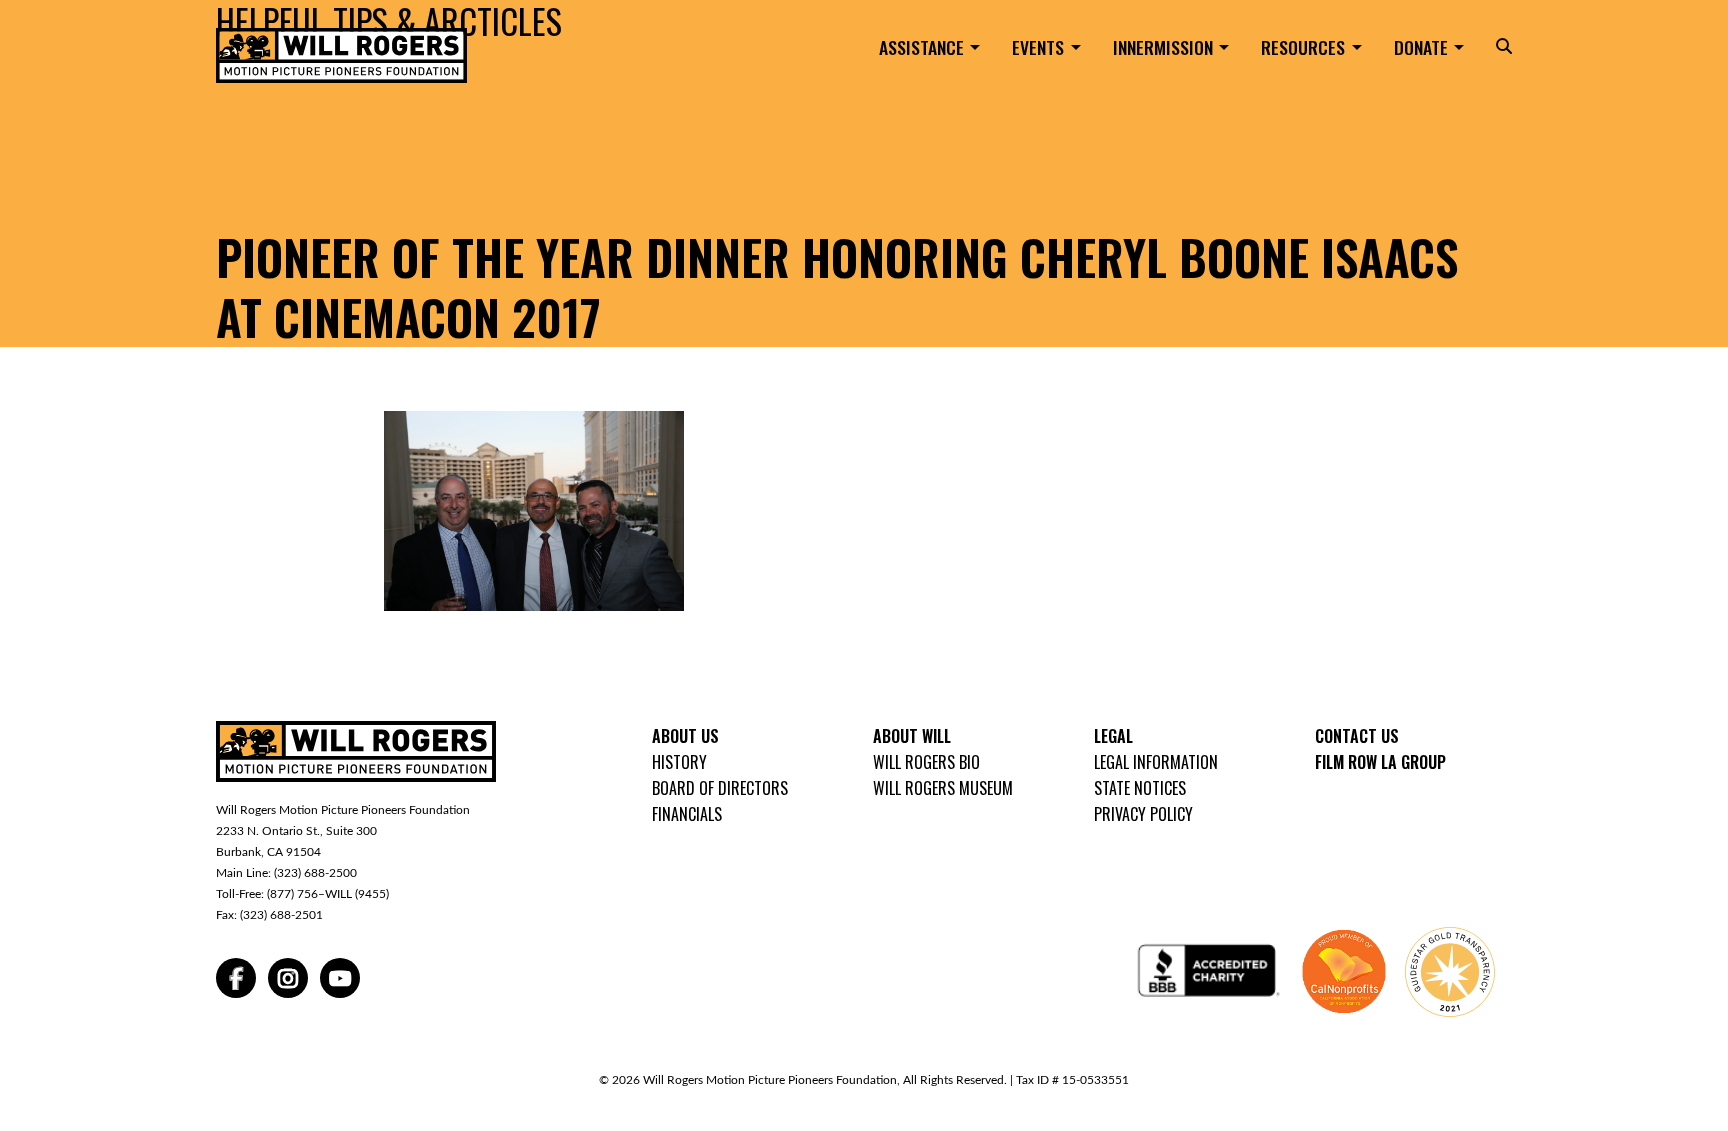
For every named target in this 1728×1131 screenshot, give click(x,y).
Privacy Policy (1143, 814)
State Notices (1140, 788)
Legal (1113, 736)
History (679, 762)
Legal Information (1156, 762)
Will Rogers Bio (926, 762)
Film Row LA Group (1380, 762)
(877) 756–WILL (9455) (328, 894)
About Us (685, 736)
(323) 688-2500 (315, 873)
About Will (912, 736)
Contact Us (1357, 736)
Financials (687, 814)
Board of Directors (720, 788)
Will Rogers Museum (943, 788)
